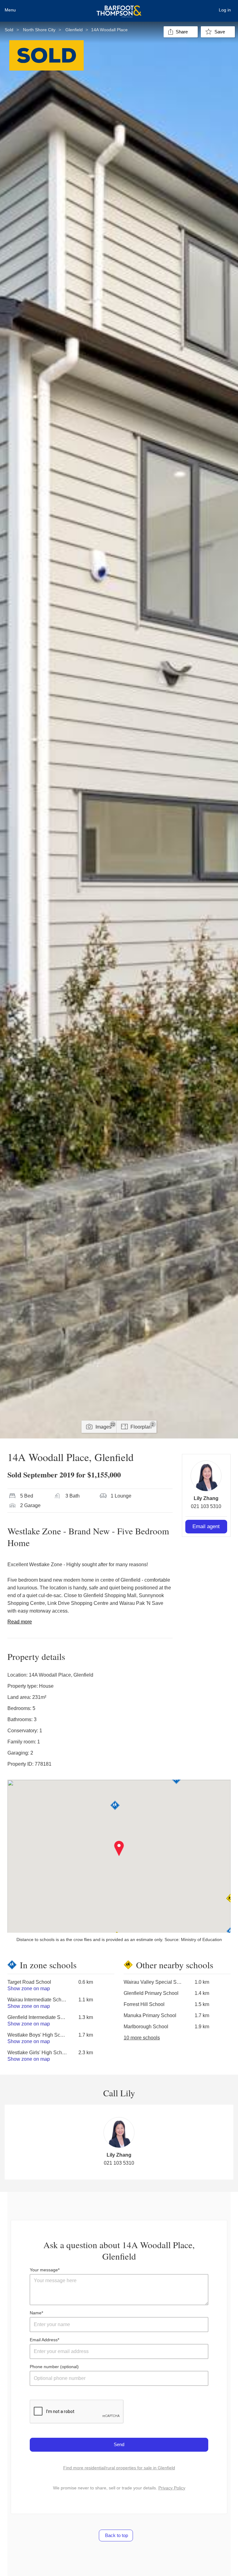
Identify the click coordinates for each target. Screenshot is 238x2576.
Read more (20, 1622)
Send (119, 2444)
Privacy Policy (172, 2488)
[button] (119, 1849)
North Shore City (39, 30)
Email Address (44, 2340)
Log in (225, 10)
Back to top (116, 2535)
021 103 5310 (206, 1506)
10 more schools (142, 2038)
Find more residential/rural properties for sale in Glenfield (119, 2468)
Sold (9, 30)
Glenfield (74, 30)
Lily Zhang (206, 1498)
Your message (44, 2270)
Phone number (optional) (54, 2367)
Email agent (206, 1526)
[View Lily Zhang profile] (206, 1476)
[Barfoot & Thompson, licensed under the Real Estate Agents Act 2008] (119, 8)
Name (36, 2313)
